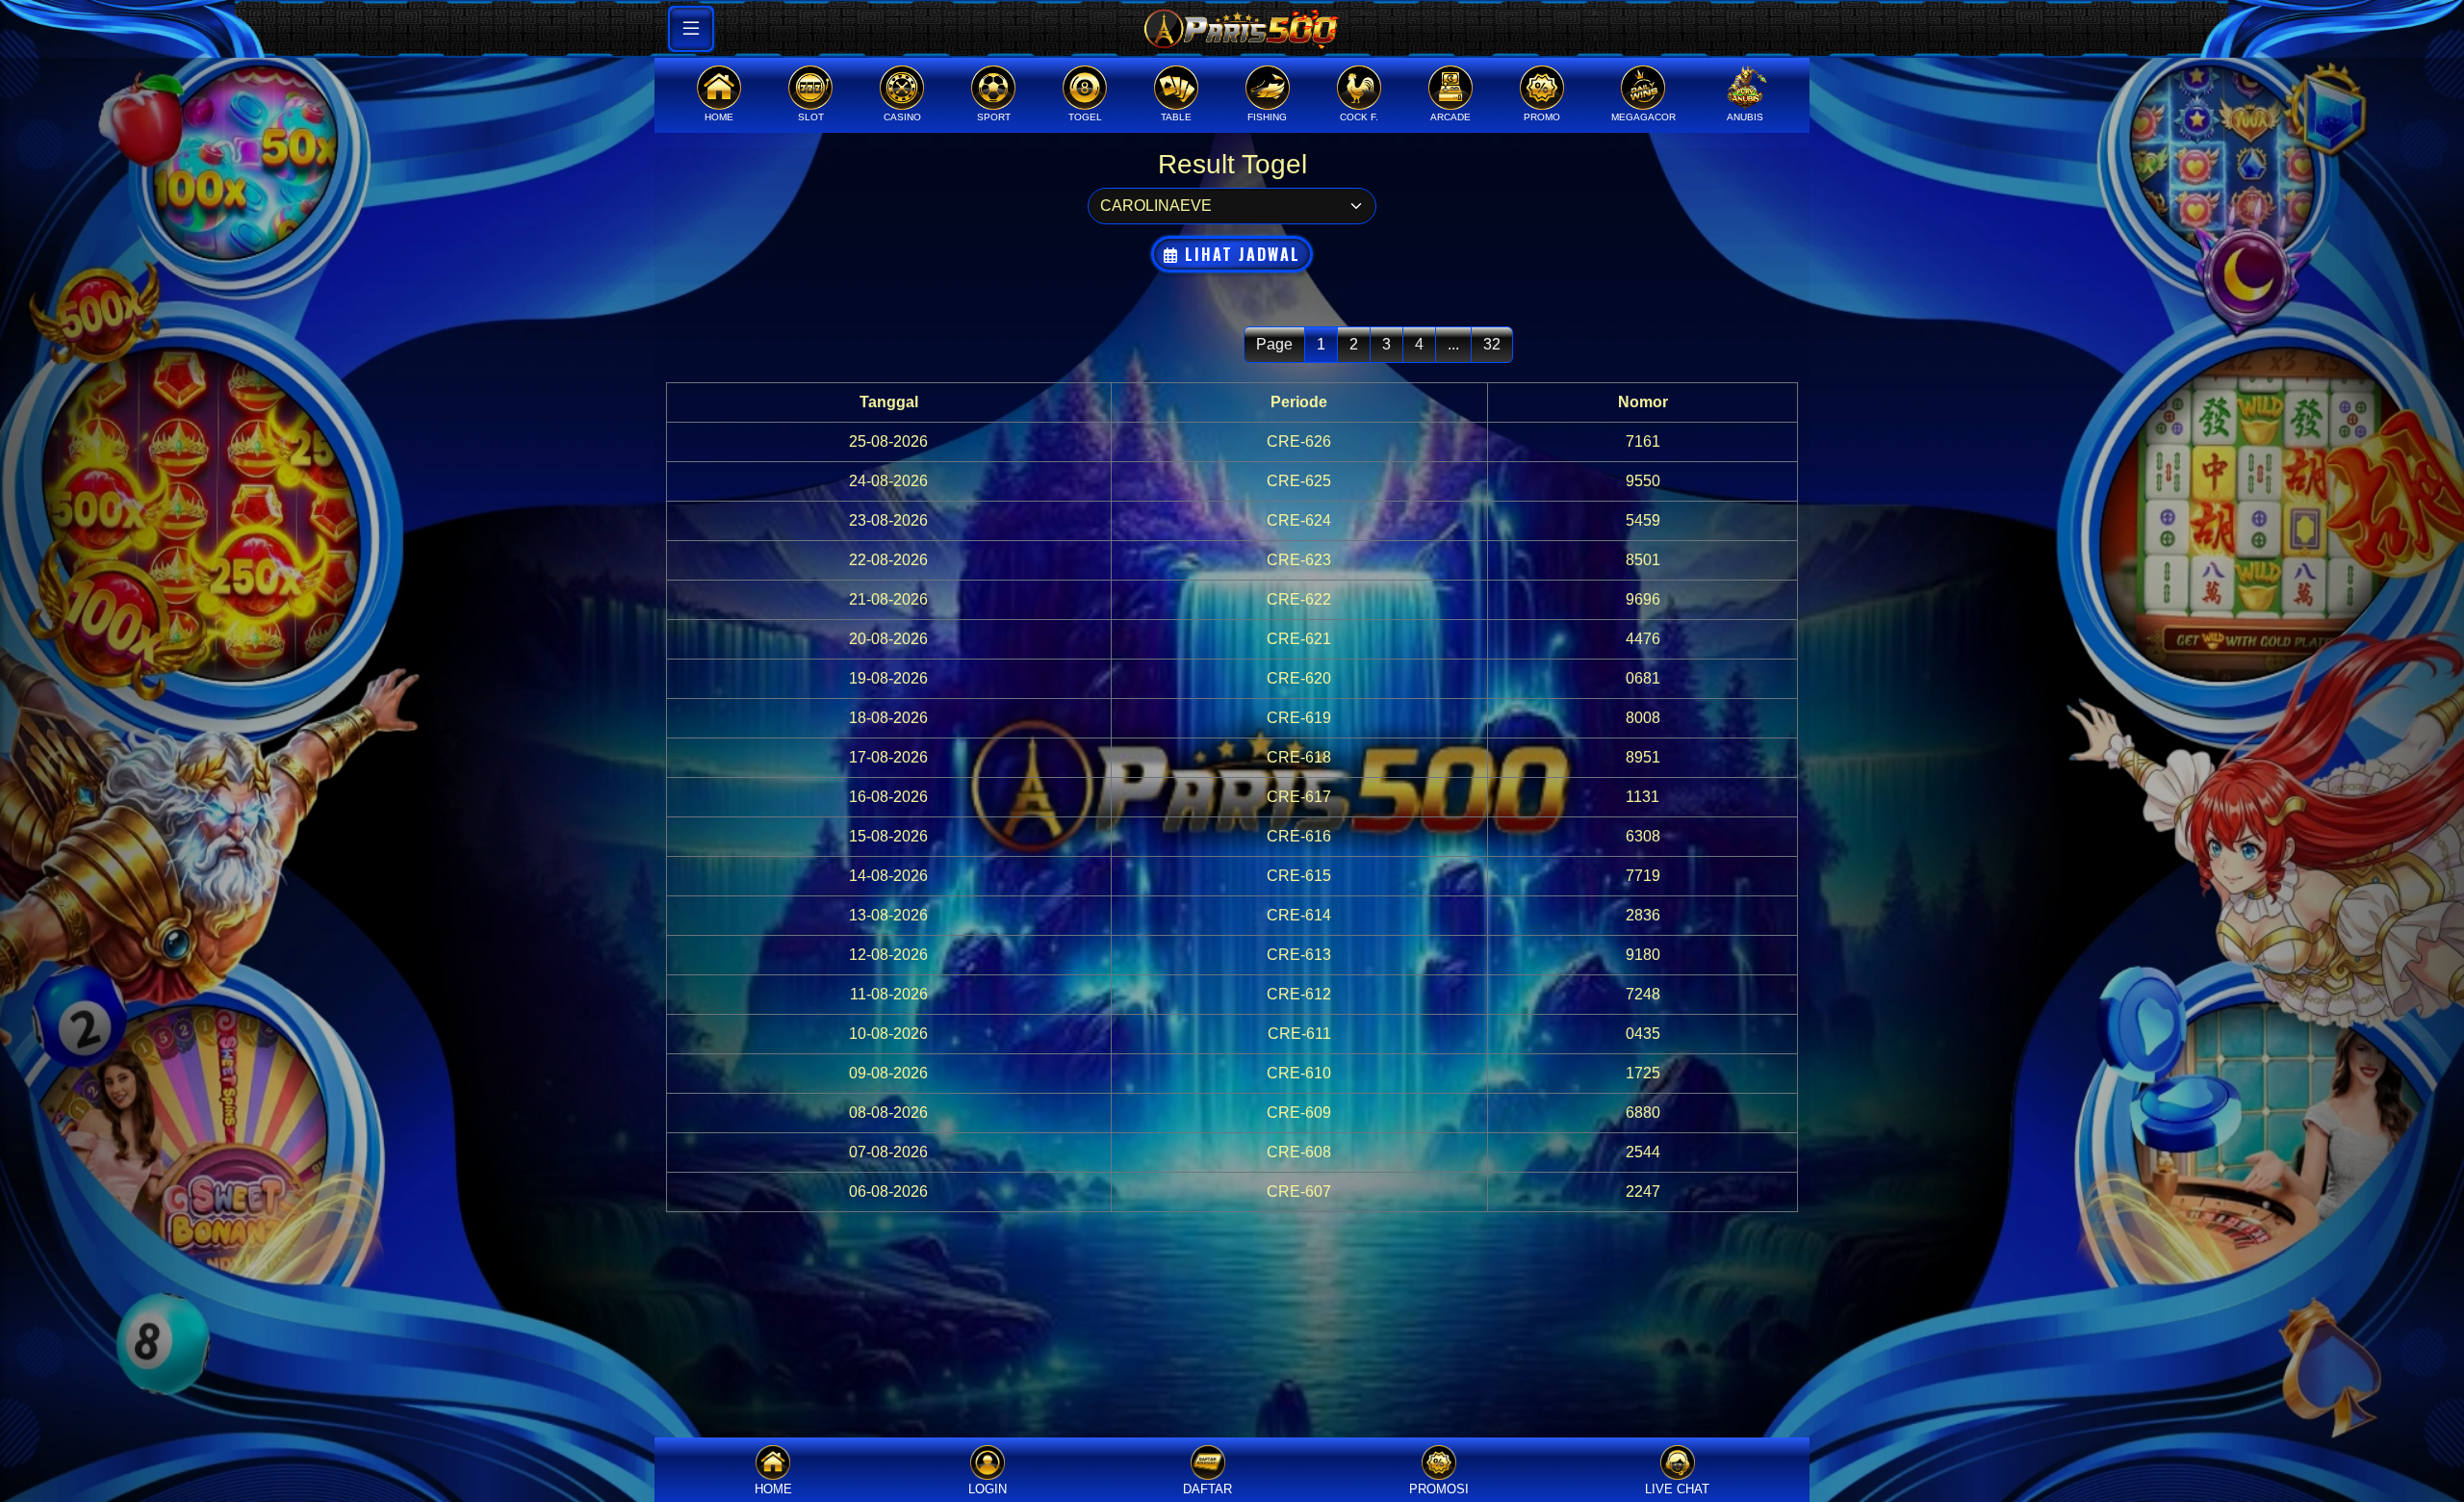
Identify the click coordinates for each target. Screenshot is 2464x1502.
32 (1492, 344)
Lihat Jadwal (1240, 254)
